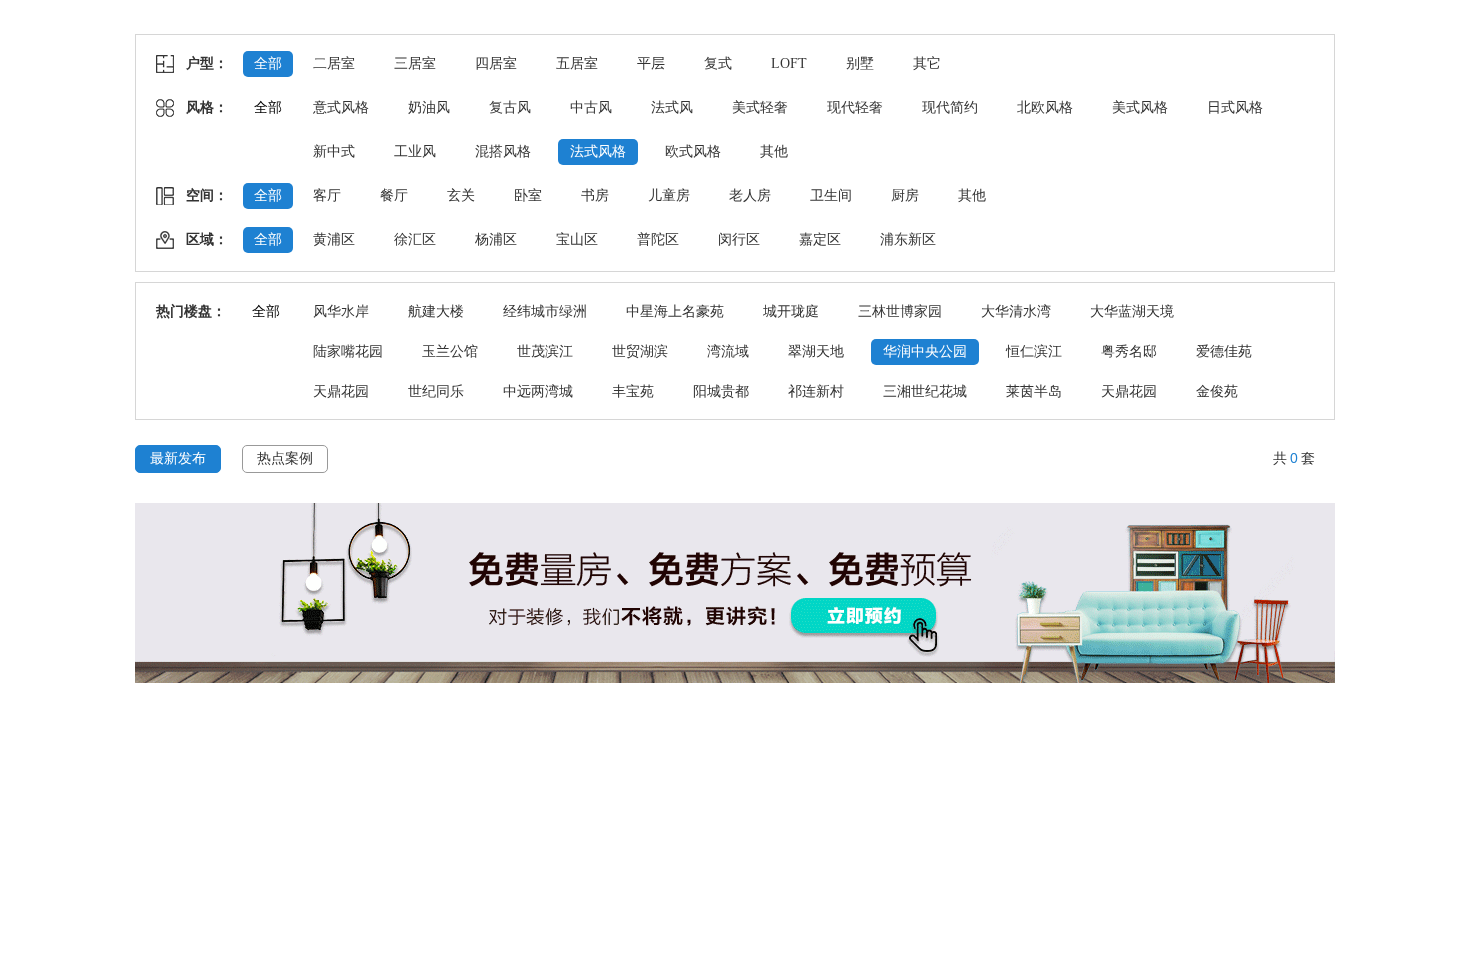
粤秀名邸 (1129, 351)
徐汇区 (415, 239)
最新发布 (178, 458)
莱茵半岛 (1034, 391)
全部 (268, 63)
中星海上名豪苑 (675, 311)
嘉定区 (820, 239)
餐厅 (394, 195)
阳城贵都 (721, 391)
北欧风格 (1045, 107)
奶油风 (429, 107)
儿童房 (669, 195)
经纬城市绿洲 (545, 311)
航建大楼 (436, 311)
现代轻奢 (855, 107)
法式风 (672, 107)
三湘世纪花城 (925, 391)
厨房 (905, 195)
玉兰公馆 (450, 351)
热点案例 (285, 458)
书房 (595, 195)
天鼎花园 (341, 391)
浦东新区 (908, 239)
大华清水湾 (1016, 311)
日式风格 (1235, 107)
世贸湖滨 (640, 351)
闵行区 (739, 239)
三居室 (415, 63)
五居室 (577, 63)
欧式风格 (693, 151)
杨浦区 (496, 239)
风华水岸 (341, 311)
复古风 (510, 107)
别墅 (860, 63)
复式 (718, 63)
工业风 (415, 151)
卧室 (528, 195)
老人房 (750, 195)
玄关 (461, 195)
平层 (651, 63)
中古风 (591, 107)
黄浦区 (334, 239)
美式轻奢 (760, 107)
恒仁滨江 (1034, 351)
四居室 (496, 63)
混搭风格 (503, 151)
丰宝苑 (633, 391)
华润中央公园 (925, 351)
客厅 (327, 195)
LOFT (789, 63)
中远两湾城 (538, 391)
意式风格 (341, 107)
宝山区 (577, 239)
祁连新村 (816, 391)
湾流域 (728, 351)
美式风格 (1140, 107)
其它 (927, 63)
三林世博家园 (900, 311)
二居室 (334, 63)
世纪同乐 (436, 391)
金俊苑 (1217, 391)
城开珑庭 (791, 311)
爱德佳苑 (1224, 351)
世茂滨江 (545, 351)
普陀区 (658, 239)
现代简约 (950, 107)
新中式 (334, 151)
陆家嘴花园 (348, 351)
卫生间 (831, 195)
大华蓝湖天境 (1132, 311)
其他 (774, 151)
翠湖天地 (816, 351)
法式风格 (598, 151)
